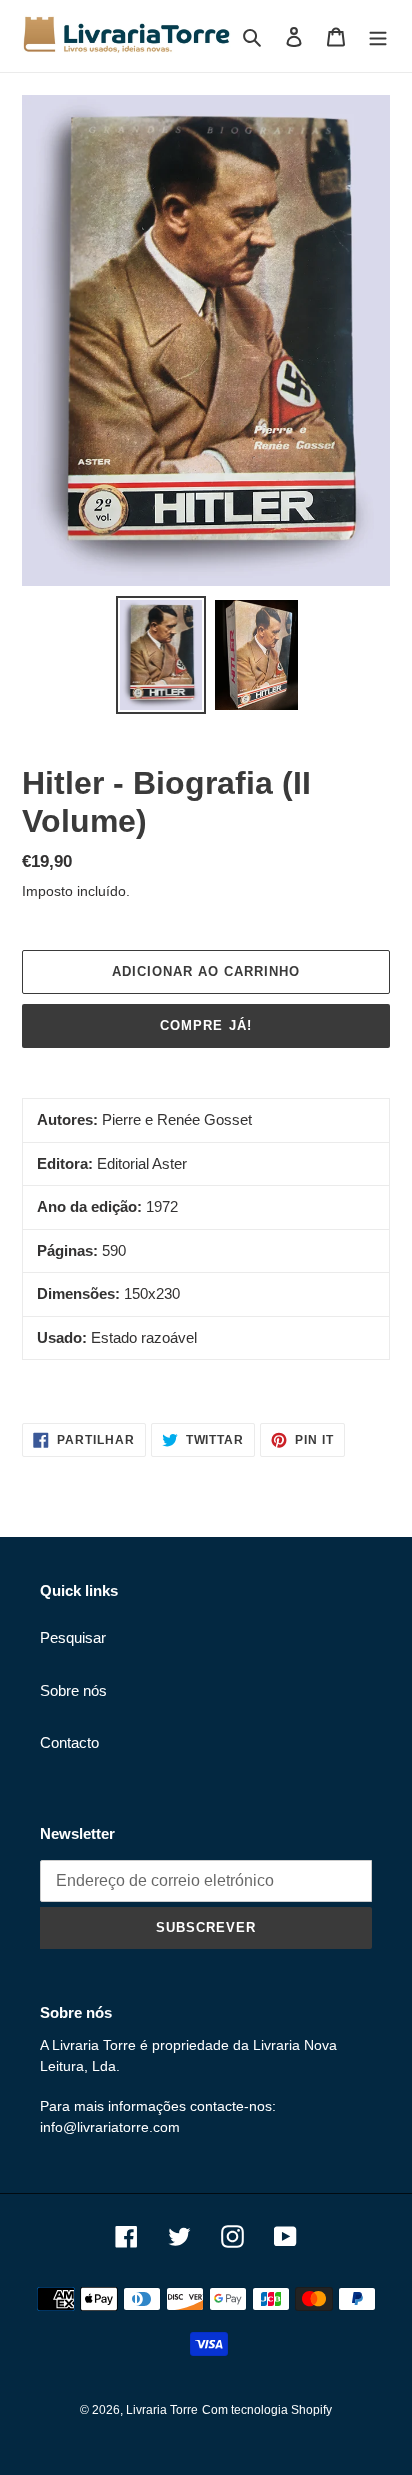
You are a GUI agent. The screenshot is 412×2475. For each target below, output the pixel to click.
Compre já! (205, 1025)
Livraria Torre (162, 2410)
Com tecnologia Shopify (267, 2410)
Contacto (69, 1742)
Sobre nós (73, 1690)
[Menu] (378, 36)
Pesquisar (73, 1637)
